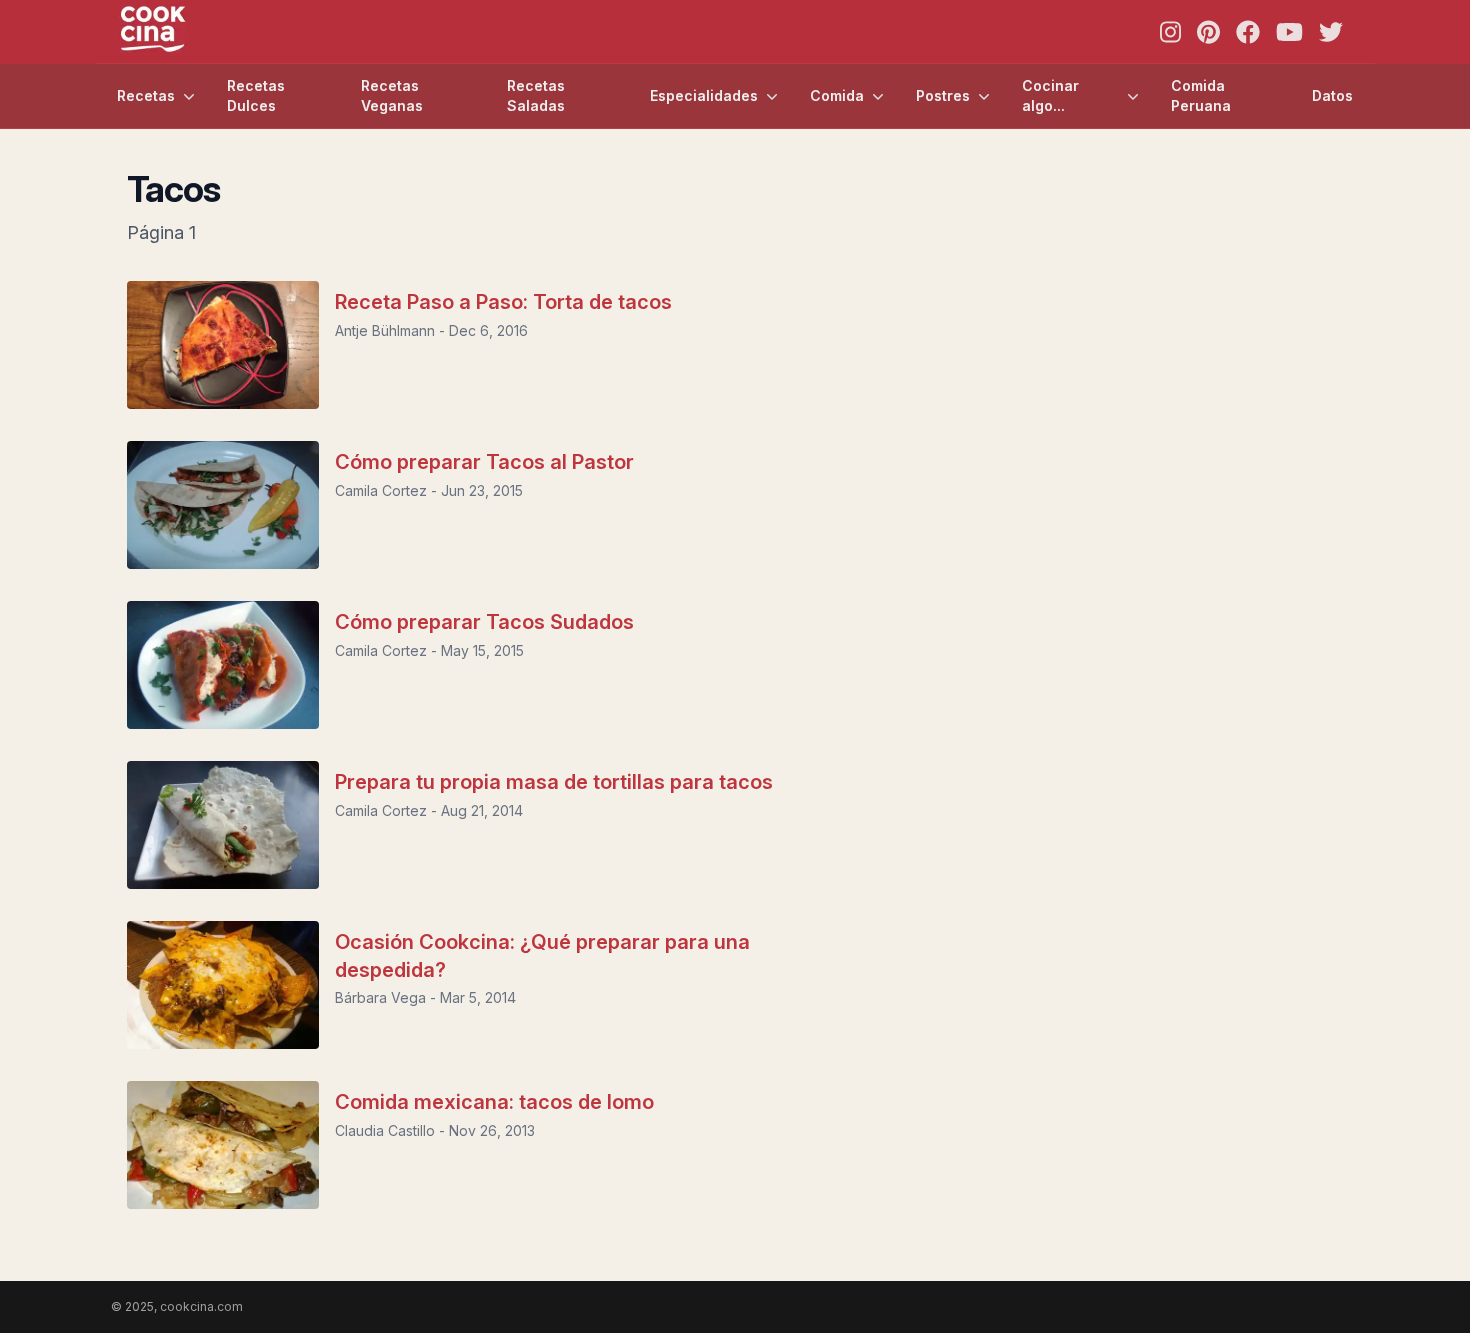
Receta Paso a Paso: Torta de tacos (503, 302)
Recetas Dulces (256, 95)
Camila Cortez (381, 490)
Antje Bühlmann (385, 330)
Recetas (146, 95)
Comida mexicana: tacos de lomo (494, 1102)
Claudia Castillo (385, 1130)
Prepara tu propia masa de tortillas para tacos (554, 782)
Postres (943, 95)
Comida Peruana (1201, 95)
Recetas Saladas (536, 95)
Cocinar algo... (1050, 95)
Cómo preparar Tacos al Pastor (484, 462)
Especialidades (704, 95)
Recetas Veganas (392, 95)
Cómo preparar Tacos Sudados (484, 622)
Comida (837, 95)
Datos (1332, 95)
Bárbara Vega (380, 997)
